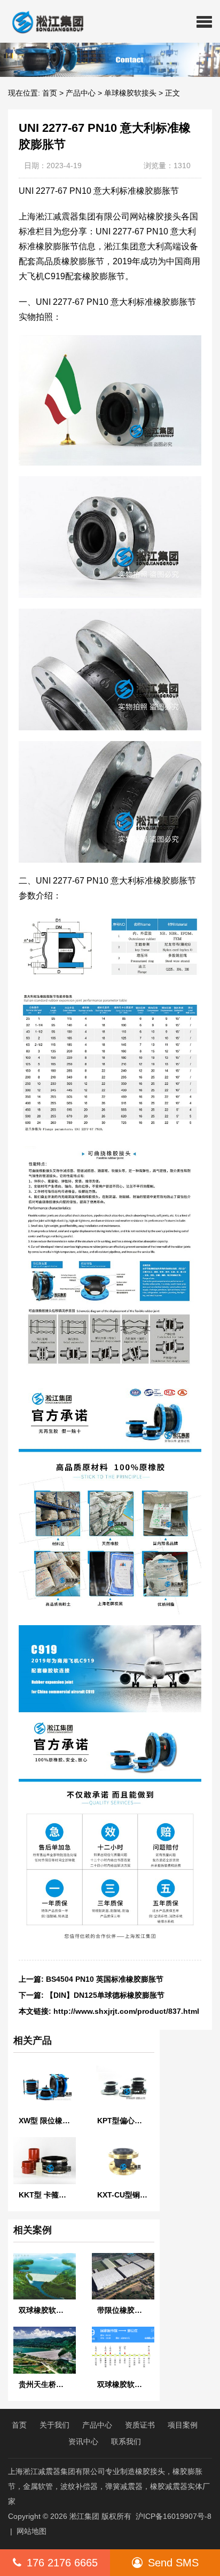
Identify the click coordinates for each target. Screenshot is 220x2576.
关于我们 (54, 2425)
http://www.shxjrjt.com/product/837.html (126, 2011)
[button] (204, 21)
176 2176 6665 (62, 2563)
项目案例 (183, 2425)
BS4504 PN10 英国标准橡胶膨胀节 (105, 1979)
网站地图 (32, 2531)
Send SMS (173, 2563)
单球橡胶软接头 (130, 93)
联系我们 (126, 2441)
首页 (50, 93)
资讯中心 (83, 2441)
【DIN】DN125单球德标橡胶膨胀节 (105, 1995)
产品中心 (81, 93)
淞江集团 (84, 2516)
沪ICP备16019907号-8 (174, 2516)
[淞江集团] (44, 21)
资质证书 (140, 2425)
